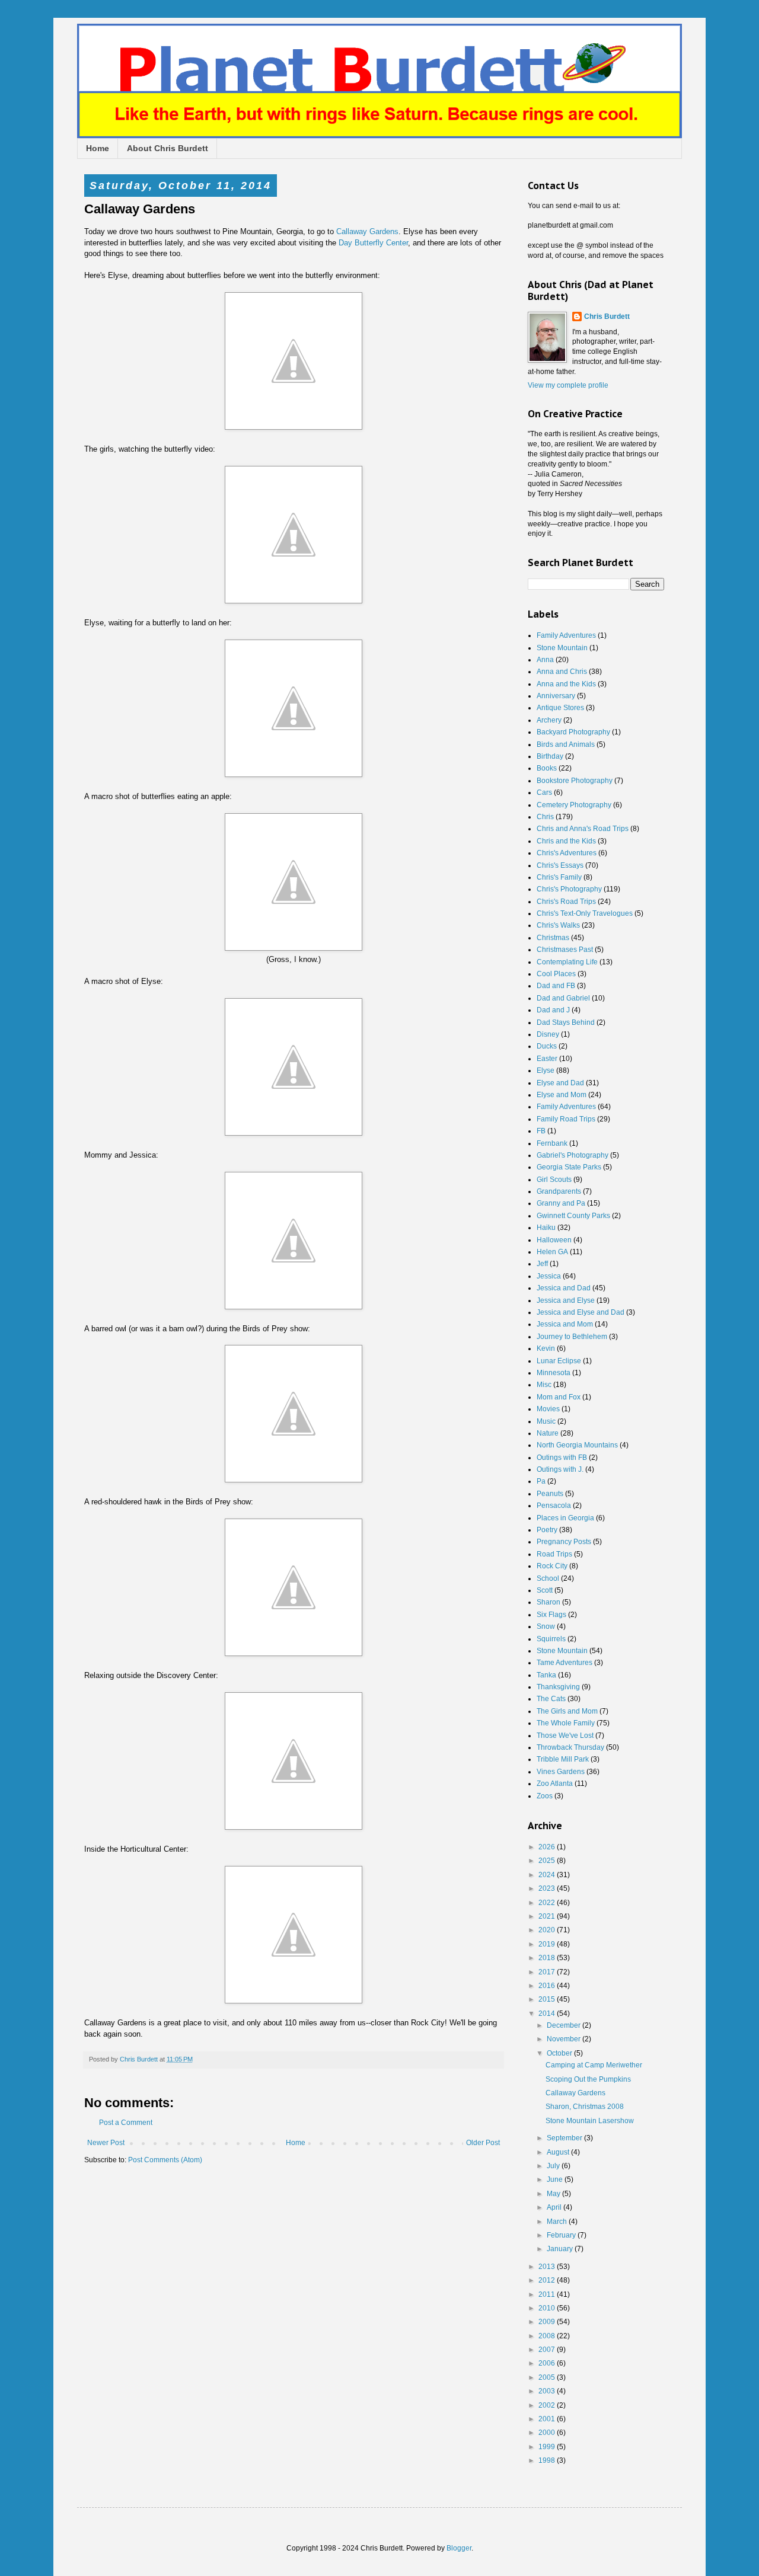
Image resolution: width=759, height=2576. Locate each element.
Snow (546, 1626)
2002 (548, 2405)
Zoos (545, 1796)
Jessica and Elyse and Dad (581, 1312)
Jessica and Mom (565, 1324)
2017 (548, 1972)
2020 (548, 1930)
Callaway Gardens (367, 231)
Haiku (546, 1228)
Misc (544, 1385)
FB (541, 1131)
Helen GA (552, 1252)
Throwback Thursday (570, 1747)
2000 (548, 2433)
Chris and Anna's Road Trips (583, 829)
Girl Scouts (554, 1180)
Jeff (542, 1264)
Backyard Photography (573, 732)
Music (546, 1421)
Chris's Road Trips (566, 902)
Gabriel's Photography (573, 1155)
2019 (548, 1944)
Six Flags (551, 1615)
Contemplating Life (567, 962)
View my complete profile (568, 385)
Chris (545, 817)
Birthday (550, 756)
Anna (545, 660)
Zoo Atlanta (555, 1784)
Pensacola (554, 1506)
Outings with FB (562, 1458)
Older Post (483, 2143)
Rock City (552, 1566)
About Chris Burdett (168, 148)
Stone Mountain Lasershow (590, 2121)
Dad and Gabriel (563, 998)
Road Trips (554, 1554)
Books (547, 768)
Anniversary (556, 696)
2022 (548, 1903)
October (560, 2053)
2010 (548, 2308)
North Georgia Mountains (577, 1445)
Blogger (459, 2548)
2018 (548, 1958)
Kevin (546, 1348)
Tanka (546, 1675)
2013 (548, 2267)
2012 (548, 2280)
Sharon (548, 1602)
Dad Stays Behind (566, 1022)
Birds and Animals (566, 744)
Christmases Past (565, 950)
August (559, 2152)
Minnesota (554, 1373)
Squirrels (551, 1639)
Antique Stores (560, 708)
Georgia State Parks (569, 1167)
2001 (548, 2419)
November (565, 2039)
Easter (547, 1059)
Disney (548, 1034)
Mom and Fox (559, 1397)
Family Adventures (566, 635)
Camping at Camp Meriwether (594, 2065)
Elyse (546, 1070)
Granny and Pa (561, 1203)
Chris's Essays (560, 865)
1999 (548, 2447)
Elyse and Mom (562, 1095)
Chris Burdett (607, 317)
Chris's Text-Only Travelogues (585, 913)
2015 (548, 1999)
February (562, 2235)
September (565, 2138)
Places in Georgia (565, 1518)
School (548, 1578)
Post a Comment (126, 2123)
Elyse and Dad (560, 1083)
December (565, 2025)
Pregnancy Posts (564, 1542)
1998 (548, 2460)
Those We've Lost (565, 1736)
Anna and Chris (562, 672)
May (554, 2194)
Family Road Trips (566, 1119)
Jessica (549, 1276)
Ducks (547, 1046)
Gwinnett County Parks (573, 1216)
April (555, 2207)
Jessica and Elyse (566, 1300)
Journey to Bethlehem (572, 1337)
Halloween (554, 1240)
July (554, 2166)
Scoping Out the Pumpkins (588, 2079)
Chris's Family (559, 877)
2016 (548, 1986)
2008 (548, 2336)
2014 (548, 2014)
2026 (548, 1847)
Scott (545, 1590)
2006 (548, 2363)
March (558, 2222)
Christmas (553, 938)
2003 (548, 2391)
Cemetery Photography (574, 805)
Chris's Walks (558, 925)
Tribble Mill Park (563, 1759)
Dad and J (553, 1010)
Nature (548, 1433)
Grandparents (559, 1191)
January (561, 2249)
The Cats (551, 1699)
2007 (548, 2350)
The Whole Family (566, 1723)
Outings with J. (560, 1469)
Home (98, 148)
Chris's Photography (569, 889)
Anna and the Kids (566, 684)
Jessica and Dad (564, 1288)
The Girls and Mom (567, 1711)
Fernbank (552, 1143)
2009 (548, 2322)
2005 (548, 2377)
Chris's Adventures (567, 853)
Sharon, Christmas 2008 (585, 2107)
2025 (548, 1861)
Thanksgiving (558, 1687)
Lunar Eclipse (559, 1361)
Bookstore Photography (575, 781)
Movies (548, 1409)
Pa (541, 1481)
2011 (548, 2294)
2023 (548, 1888)
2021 (548, 1916)
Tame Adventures (565, 1663)
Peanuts (550, 1494)
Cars (544, 792)
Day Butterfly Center (373, 243)
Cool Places (556, 974)
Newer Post (106, 2143)
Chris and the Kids (566, 841)
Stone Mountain (562, 648)
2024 (548, 1875)
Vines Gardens (561, 1772)
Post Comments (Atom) (165, 2160)
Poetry (547, 1530)
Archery (549, 720)
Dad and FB (556, 986)
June (556, 2179)
